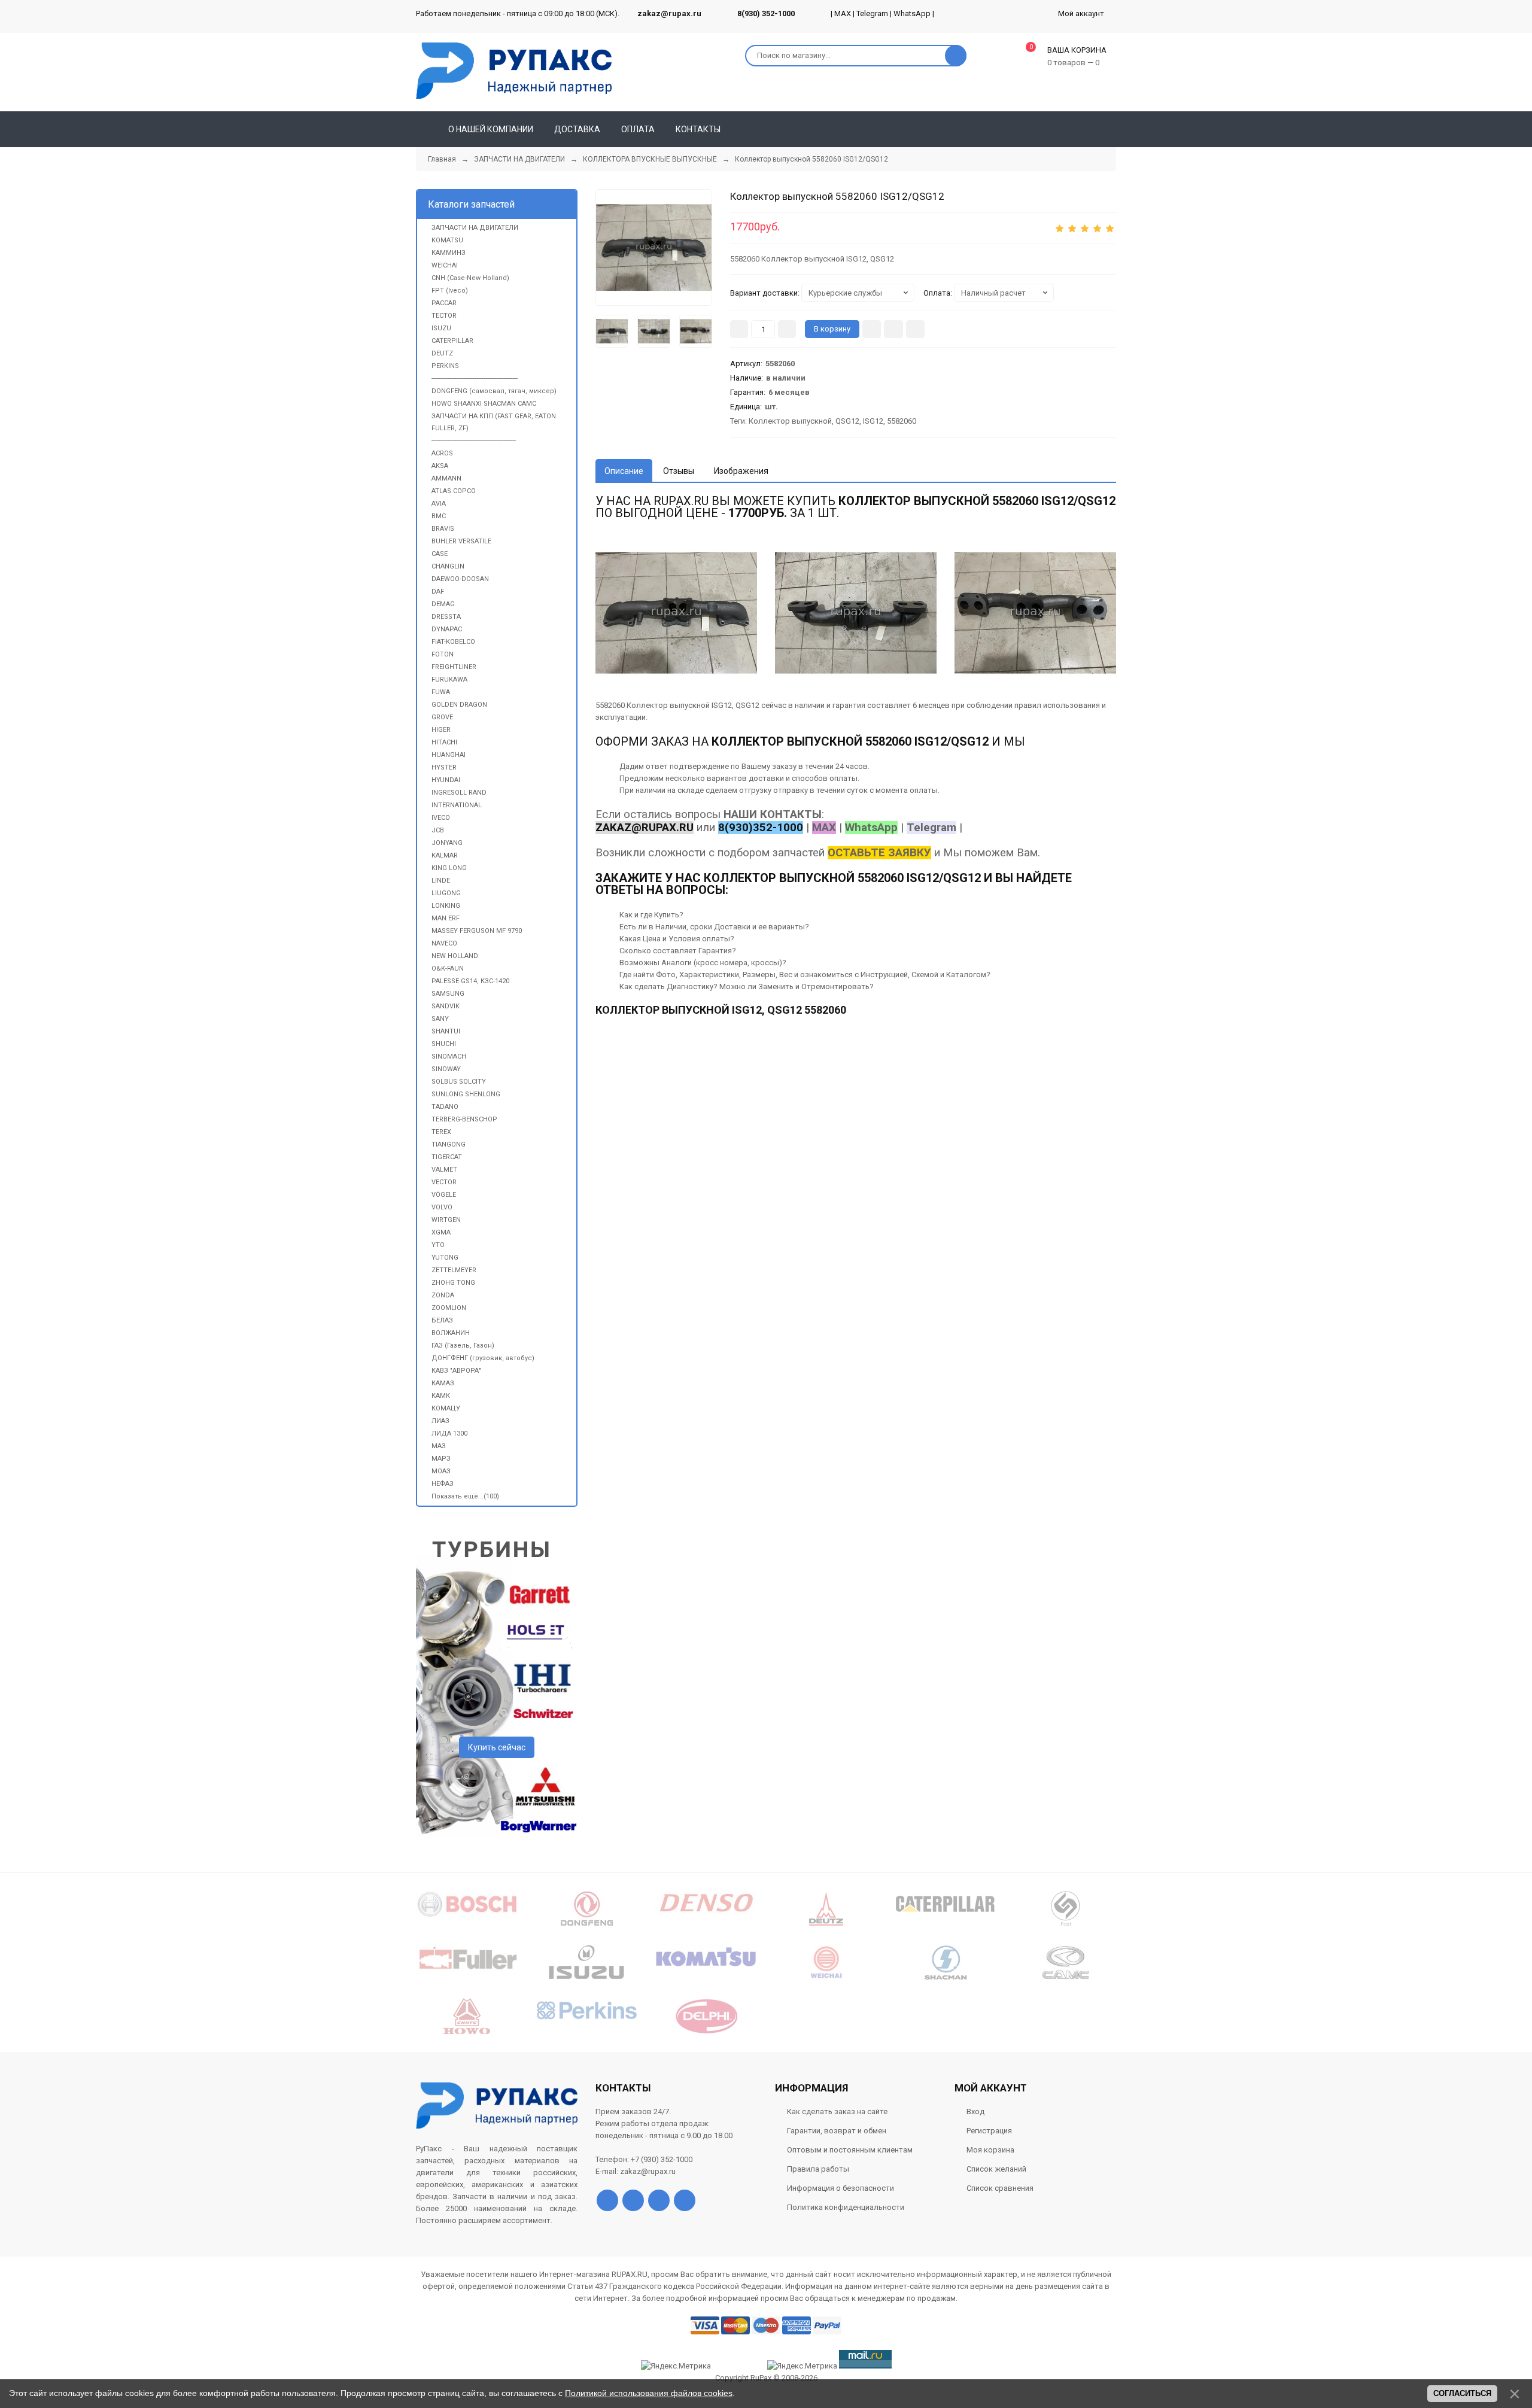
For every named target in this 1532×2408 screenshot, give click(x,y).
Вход (975, 2111)
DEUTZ (442, 353)
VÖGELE (444, 1195)
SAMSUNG (448, 994)
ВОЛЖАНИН (451, 1333)
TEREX (441, 1132)
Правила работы (818, 2169)
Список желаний (996, 2169)
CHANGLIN (448, 566)
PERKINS (445, 366)
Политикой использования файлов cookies (649, 2393)
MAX (843, 13)
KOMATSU (447, 240)
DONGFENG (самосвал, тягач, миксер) (494, 391)
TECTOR (444, 316)
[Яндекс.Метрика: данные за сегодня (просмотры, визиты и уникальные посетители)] (802, 2366)
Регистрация (989, 2131)
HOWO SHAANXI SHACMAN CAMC (484, 404)
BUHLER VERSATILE (461, 541)
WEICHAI (445, 265)
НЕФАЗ (443, 1484)
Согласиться (1462, 2393)
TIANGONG (449, 1144)
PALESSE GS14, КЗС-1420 (470, 981)
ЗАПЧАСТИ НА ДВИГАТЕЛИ (475, 228)
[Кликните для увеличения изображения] (1035, 613)
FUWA (441, 692)
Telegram (872, 13)
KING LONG (449, 868)
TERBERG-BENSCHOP (464, 1119)
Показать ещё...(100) (465, 1496)
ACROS (442, 453)
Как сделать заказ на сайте (837, 2111)
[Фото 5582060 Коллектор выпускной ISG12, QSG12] (654, 247)
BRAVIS (443, 529)
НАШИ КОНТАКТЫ (773, 814)
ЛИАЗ (440, 1421)
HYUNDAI (446, 780)
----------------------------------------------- (474, 441)
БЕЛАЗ (442, 1320)
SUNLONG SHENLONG (466, 1094)
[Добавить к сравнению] (915, 329)
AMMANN (446, 478)
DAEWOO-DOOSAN (460, 579)
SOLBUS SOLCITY (459, 1082)
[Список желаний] (1090, 129)
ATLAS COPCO (454, 491)
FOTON (443, 654)
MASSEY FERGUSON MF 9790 (477, 931)
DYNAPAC (447, 629)
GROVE (442, 717)
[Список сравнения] (1111, 129)
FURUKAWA (449, 679)
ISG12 (873, 421)
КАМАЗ (443, 1383)
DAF (438, 592)
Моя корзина (990, 2150)
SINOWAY (446, 1069)
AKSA (440, 466)
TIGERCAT (447, 1157)
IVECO (441, 818)
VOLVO (442, 1207)
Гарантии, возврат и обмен (837, 2131)
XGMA (441, 1232)
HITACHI (444, 742)
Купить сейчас (497, 1747)
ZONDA (443, 1295)
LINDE (441, 881)
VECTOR (444, 1182)
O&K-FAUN (448, 969)
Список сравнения (1000, 2188)
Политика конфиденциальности (846, 2207)
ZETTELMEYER (454, 1270)
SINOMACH (449, 1056)
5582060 (902, 421)
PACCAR (444, 303)
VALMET (444, 1170)
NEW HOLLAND (455, 956)
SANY (440, 1019)
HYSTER (444, 767)
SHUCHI (444, 1044)
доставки (766, 778)
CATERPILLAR (452, 341)
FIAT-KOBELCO (453, 642)
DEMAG (443, 604)
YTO (438, 1245)
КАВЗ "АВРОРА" (456, 1371)
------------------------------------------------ (475, 378)
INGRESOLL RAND (459, 793)
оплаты (843, 778)
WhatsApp (912, 13)
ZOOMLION (449, 1308)
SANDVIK (446, 1006)
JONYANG (447, 843)
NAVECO (444, 943)
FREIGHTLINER (454, 667)
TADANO (445, 1107)
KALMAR (445, 855)
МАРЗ (441, 1459)
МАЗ (439, 1446)
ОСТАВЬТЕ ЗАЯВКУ (879, 853)
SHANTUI (446, 1031)
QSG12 (847, 421)
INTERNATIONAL (457, 805)
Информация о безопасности (841, 2188)
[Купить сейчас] (872, 329)
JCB (438, 830)
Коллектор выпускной (790, 421)
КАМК (441, 1396)
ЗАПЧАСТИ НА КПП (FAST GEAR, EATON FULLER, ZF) (494, 422)
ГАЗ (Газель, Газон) (463, 1346)
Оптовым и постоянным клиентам (850, 2150)
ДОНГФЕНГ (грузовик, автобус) (483, 1358)
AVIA (439, 504)
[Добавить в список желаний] (893, 329)
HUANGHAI (449, 755)
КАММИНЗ (449, 253)
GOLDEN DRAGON (459, 705)
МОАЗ (441, 1471)
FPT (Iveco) (450, 291)
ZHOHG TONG (453, 1283)
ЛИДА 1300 (449, 1433)
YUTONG (445, 1258)
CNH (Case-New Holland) (470, 278)
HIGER (441, 730)
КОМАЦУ (446, 1408)
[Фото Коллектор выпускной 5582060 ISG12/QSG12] (676, 613)
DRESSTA (446, 617)
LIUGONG (446, 893)
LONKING (446, 906)
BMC (439, 516)
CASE (440, 554)
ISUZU (441, 328)
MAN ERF (446, 918)
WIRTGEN (446, 1220)
